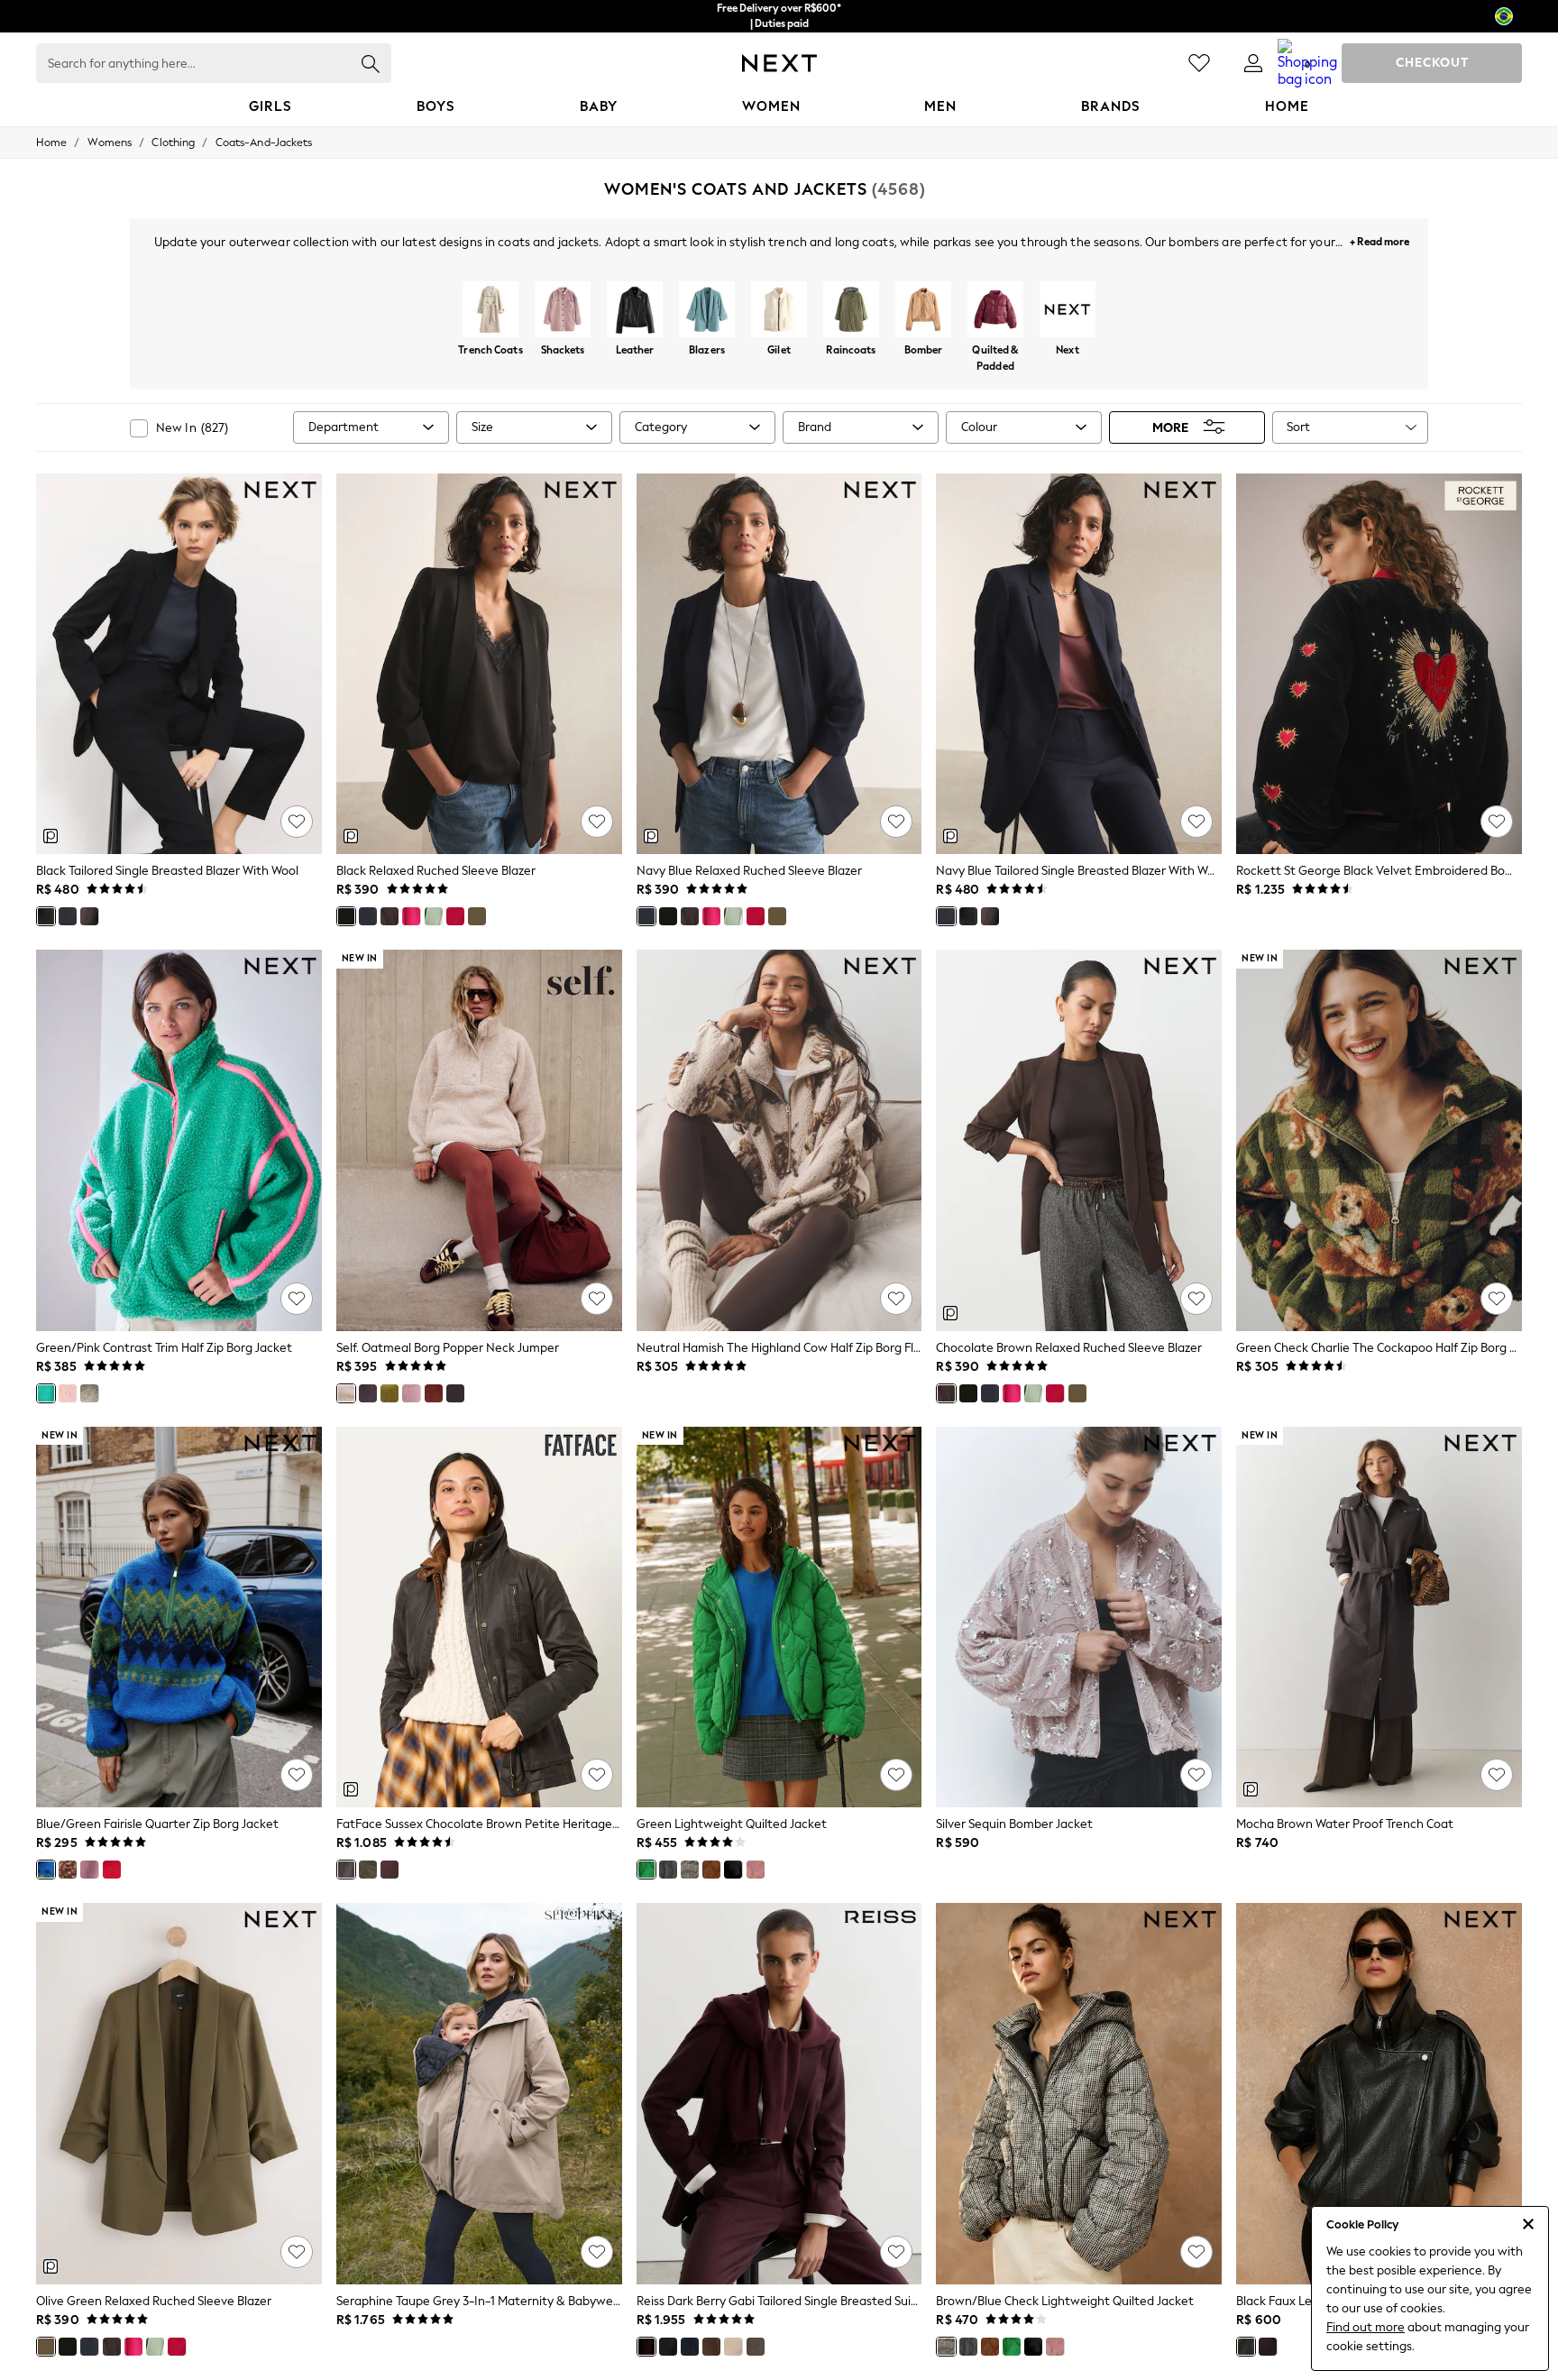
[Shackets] (563, 311)
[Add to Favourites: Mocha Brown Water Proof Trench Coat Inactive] (1497, 1775)
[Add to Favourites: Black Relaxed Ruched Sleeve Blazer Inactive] (597, 822)
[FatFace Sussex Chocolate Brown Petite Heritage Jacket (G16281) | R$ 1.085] (479, 1617)
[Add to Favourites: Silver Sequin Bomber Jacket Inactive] (1196, 1775)
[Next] (1068, 311)
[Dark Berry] (646, 2347)
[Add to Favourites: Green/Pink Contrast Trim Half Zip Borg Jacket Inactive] (297, 1299)
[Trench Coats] (490, 311)
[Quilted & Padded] (995, 311)
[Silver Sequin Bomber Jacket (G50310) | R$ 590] (1079, 1617)
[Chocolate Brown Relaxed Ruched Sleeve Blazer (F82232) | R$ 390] (1079, 1140)
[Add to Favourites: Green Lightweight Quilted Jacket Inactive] (896, 1775)
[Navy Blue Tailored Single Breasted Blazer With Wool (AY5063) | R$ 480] (1079, 664)
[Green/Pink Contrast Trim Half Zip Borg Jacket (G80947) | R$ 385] (179, 1140)
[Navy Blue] (68, 916)
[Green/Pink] (46, 1393)
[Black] (46, 916)
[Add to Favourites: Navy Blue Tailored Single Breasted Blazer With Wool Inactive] (1196, 822)
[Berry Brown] (455, 1393)
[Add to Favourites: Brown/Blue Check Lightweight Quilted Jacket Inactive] (1196, 2252)
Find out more (1366, 2327)
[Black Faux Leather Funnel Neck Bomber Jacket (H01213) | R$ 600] (1379, 2093)
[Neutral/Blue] (89, 1393)
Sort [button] (1298, 427)
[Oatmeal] (346, 1393)
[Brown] (368, 1393)
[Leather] (635, 311)
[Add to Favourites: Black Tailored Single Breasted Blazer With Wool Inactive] (297, 822)
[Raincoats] (851, 311)
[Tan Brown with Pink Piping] (711, 1870)
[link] (1253, 63)
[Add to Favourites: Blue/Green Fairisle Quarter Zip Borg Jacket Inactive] (297, 1775)
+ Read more (1379, 239)
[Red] (455, 916)
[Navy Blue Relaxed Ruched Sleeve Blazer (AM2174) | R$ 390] (779, 664)
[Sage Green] (434, 916)
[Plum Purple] (389, 1870)
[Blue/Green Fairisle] (46, 1870)
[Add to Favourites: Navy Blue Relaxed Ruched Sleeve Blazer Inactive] (896, 822)
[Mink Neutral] (711, 2347)
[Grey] (668, 1870)
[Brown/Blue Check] (690, 1870)
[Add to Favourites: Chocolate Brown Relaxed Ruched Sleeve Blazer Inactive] (1196, 1299)
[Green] (368, 1870)
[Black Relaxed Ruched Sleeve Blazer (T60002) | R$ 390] (479, 664)
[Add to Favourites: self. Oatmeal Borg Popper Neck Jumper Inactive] (597, 1299)
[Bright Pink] (411, 916)
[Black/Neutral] (756, 2347)
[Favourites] (1199, 63)
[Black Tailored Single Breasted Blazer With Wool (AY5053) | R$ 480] (179, 664)
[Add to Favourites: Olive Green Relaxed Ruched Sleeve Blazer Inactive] (297, 2252)
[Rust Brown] (434, 1393)
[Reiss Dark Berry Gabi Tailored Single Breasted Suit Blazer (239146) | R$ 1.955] (779, 2093)
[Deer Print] (68, 1870)
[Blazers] (707, 311)
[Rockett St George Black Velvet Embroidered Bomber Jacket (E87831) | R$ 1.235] (1379, 664)
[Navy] (690, 2347)
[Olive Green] (477, 916)
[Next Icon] (779, 63)
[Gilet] (779, 311)
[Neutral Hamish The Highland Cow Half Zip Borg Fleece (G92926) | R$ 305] (779, 1140)
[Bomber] (923, 311)
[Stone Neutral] (733, 2347)
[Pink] (68, 1393)
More (1170, 427)
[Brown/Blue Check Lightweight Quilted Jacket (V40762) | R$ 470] (1079, 2093)
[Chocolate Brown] (89, 916)
